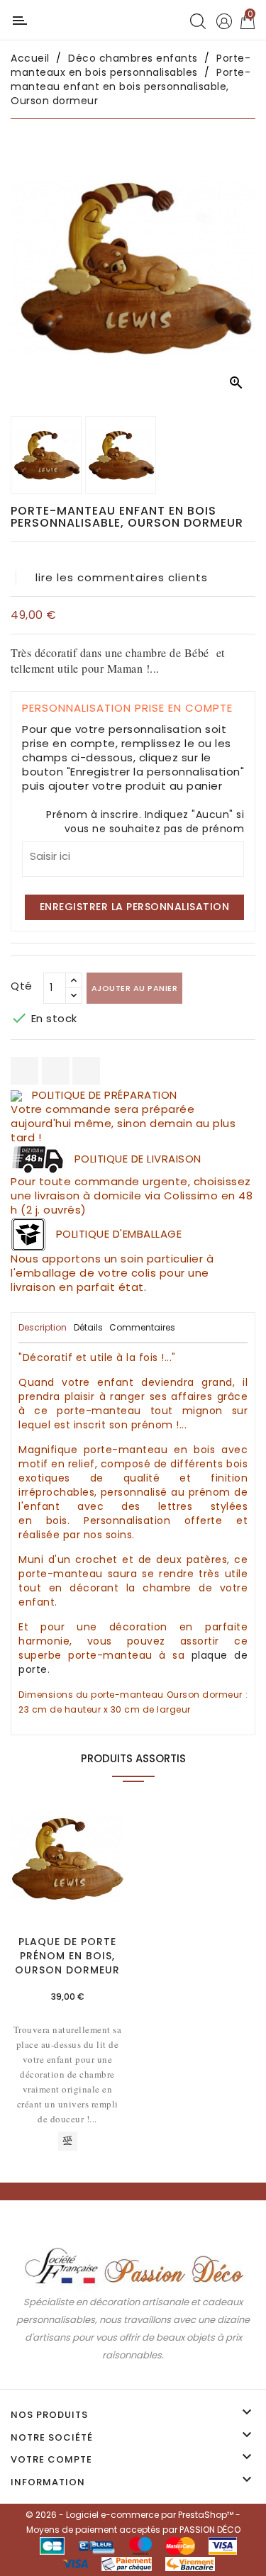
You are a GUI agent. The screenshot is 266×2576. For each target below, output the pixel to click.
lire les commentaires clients (122, 577)
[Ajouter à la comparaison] (68, 2141)
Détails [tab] (88, 1327)
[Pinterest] (86, 1071)
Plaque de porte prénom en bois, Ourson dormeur (67, 1956)
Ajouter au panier (135, 988)
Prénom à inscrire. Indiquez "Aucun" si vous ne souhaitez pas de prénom (145, 822)
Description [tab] (43, 1327)
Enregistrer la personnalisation (135, 907)
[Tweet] (56, 1071)
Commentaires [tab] (142, 1327)
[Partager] (24, 1071)
